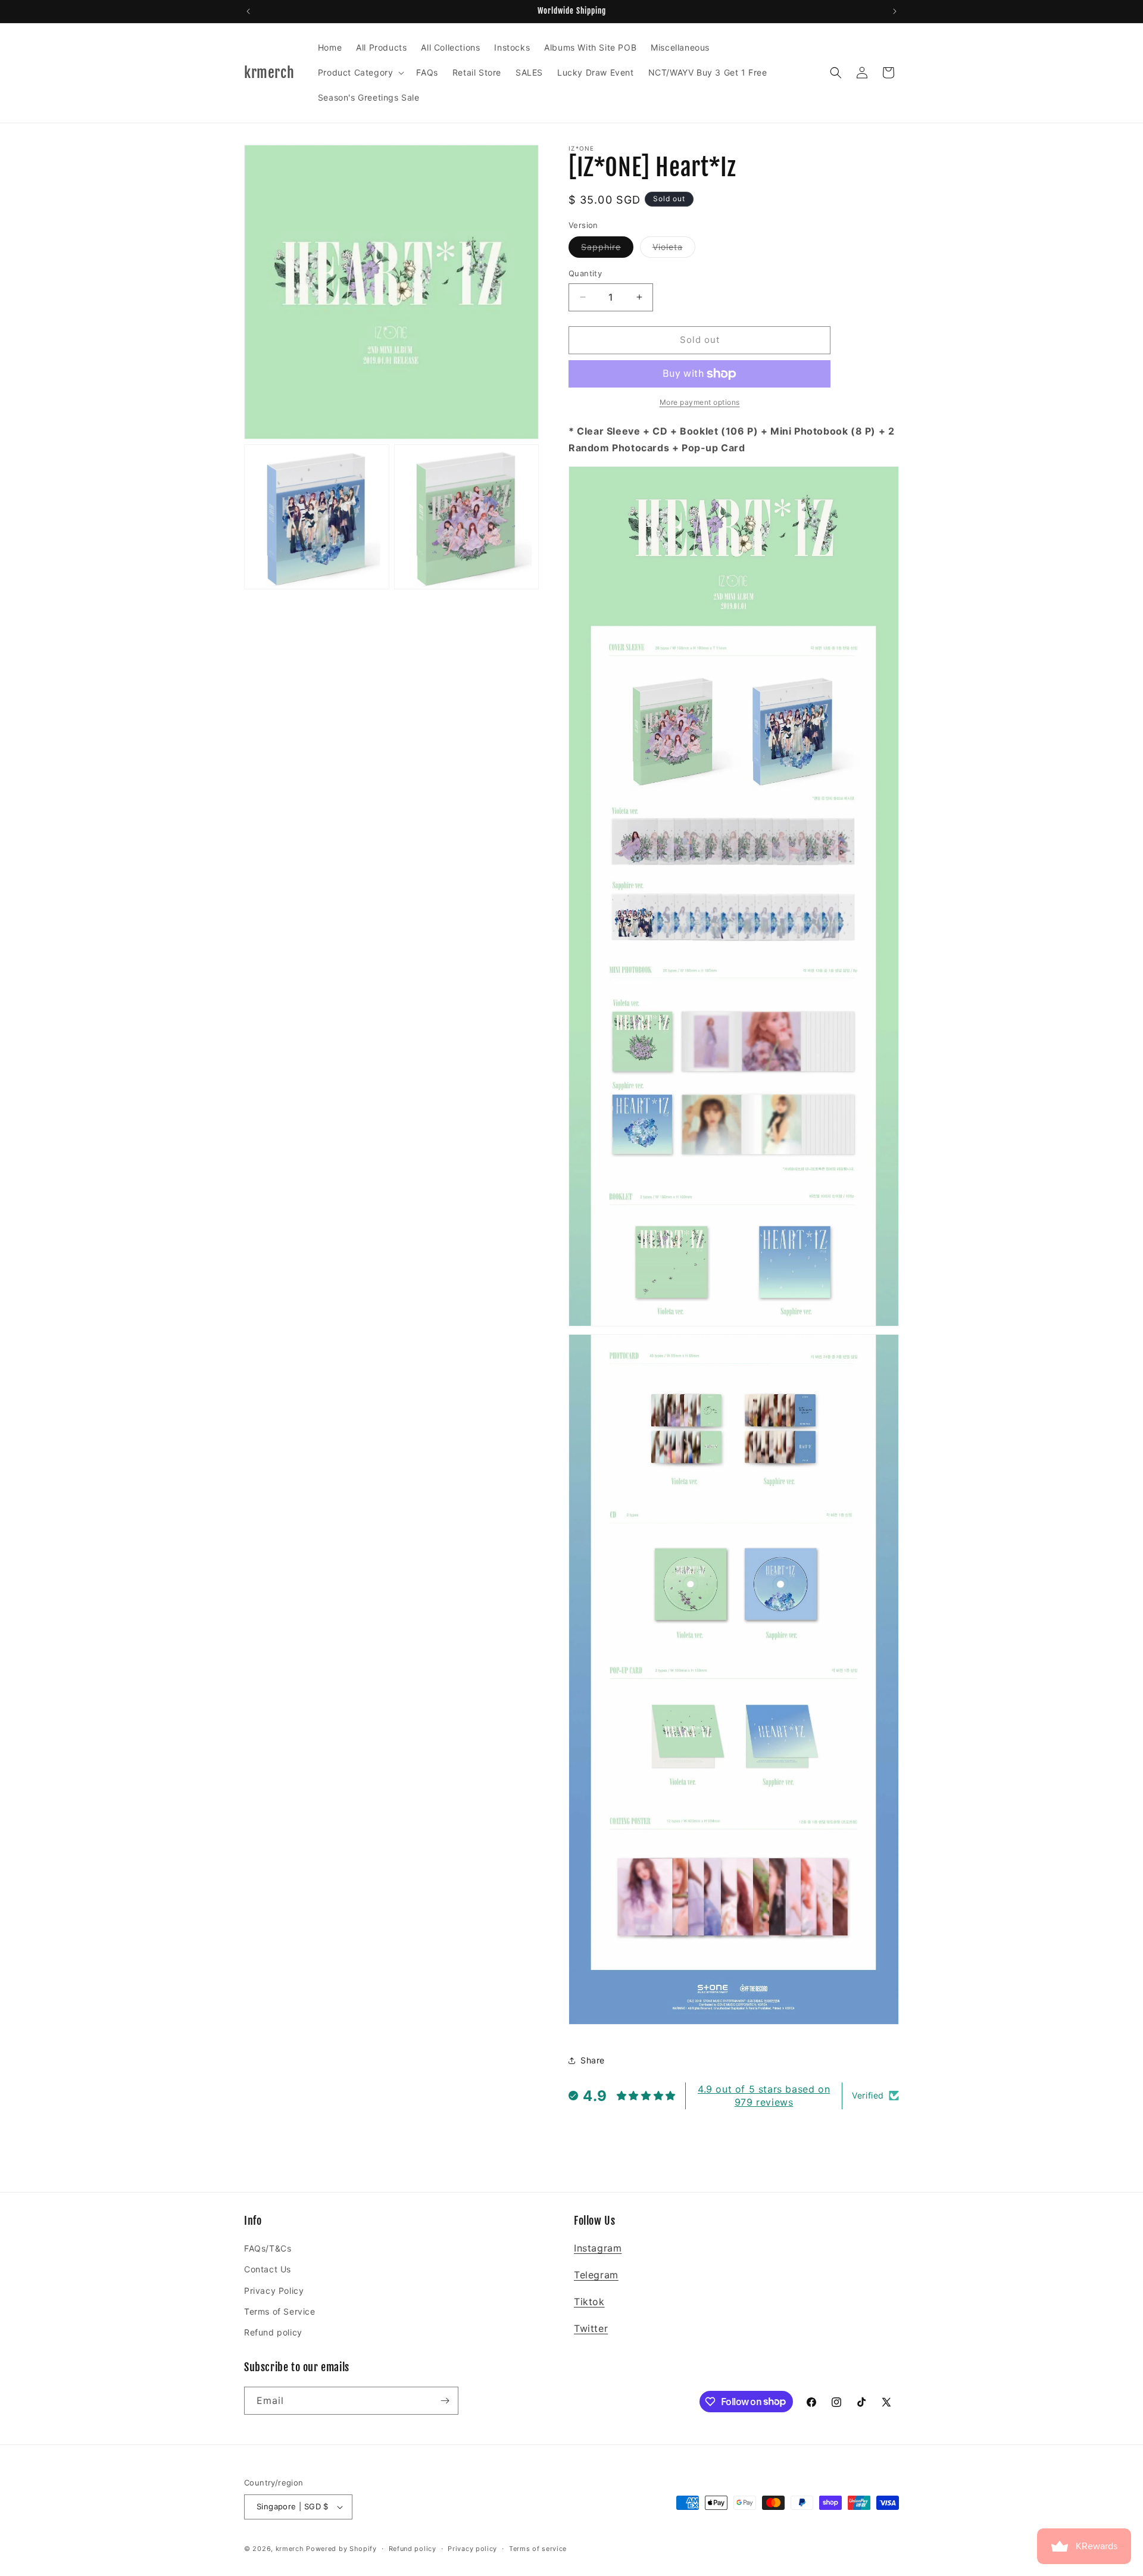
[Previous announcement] (248, 11)
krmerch (290, 2549)
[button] (360, 73)
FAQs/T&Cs (268, 2248)
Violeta (674, 249)
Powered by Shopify (341, 2549)
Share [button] (593, 2060)
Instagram (598, 2248)
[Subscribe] (445, 2401)
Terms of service (538, 2549)
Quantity (585, 273)
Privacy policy (472, 2549)
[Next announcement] (895, 11)
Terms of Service (280, 2311)
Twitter (591, 2328)
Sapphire (607, 249)
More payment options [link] (700, 402)
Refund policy (273, 2332)
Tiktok (589, 2302)
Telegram (596, 2275)
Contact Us (268, 2269)
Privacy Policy (274, 2291)
